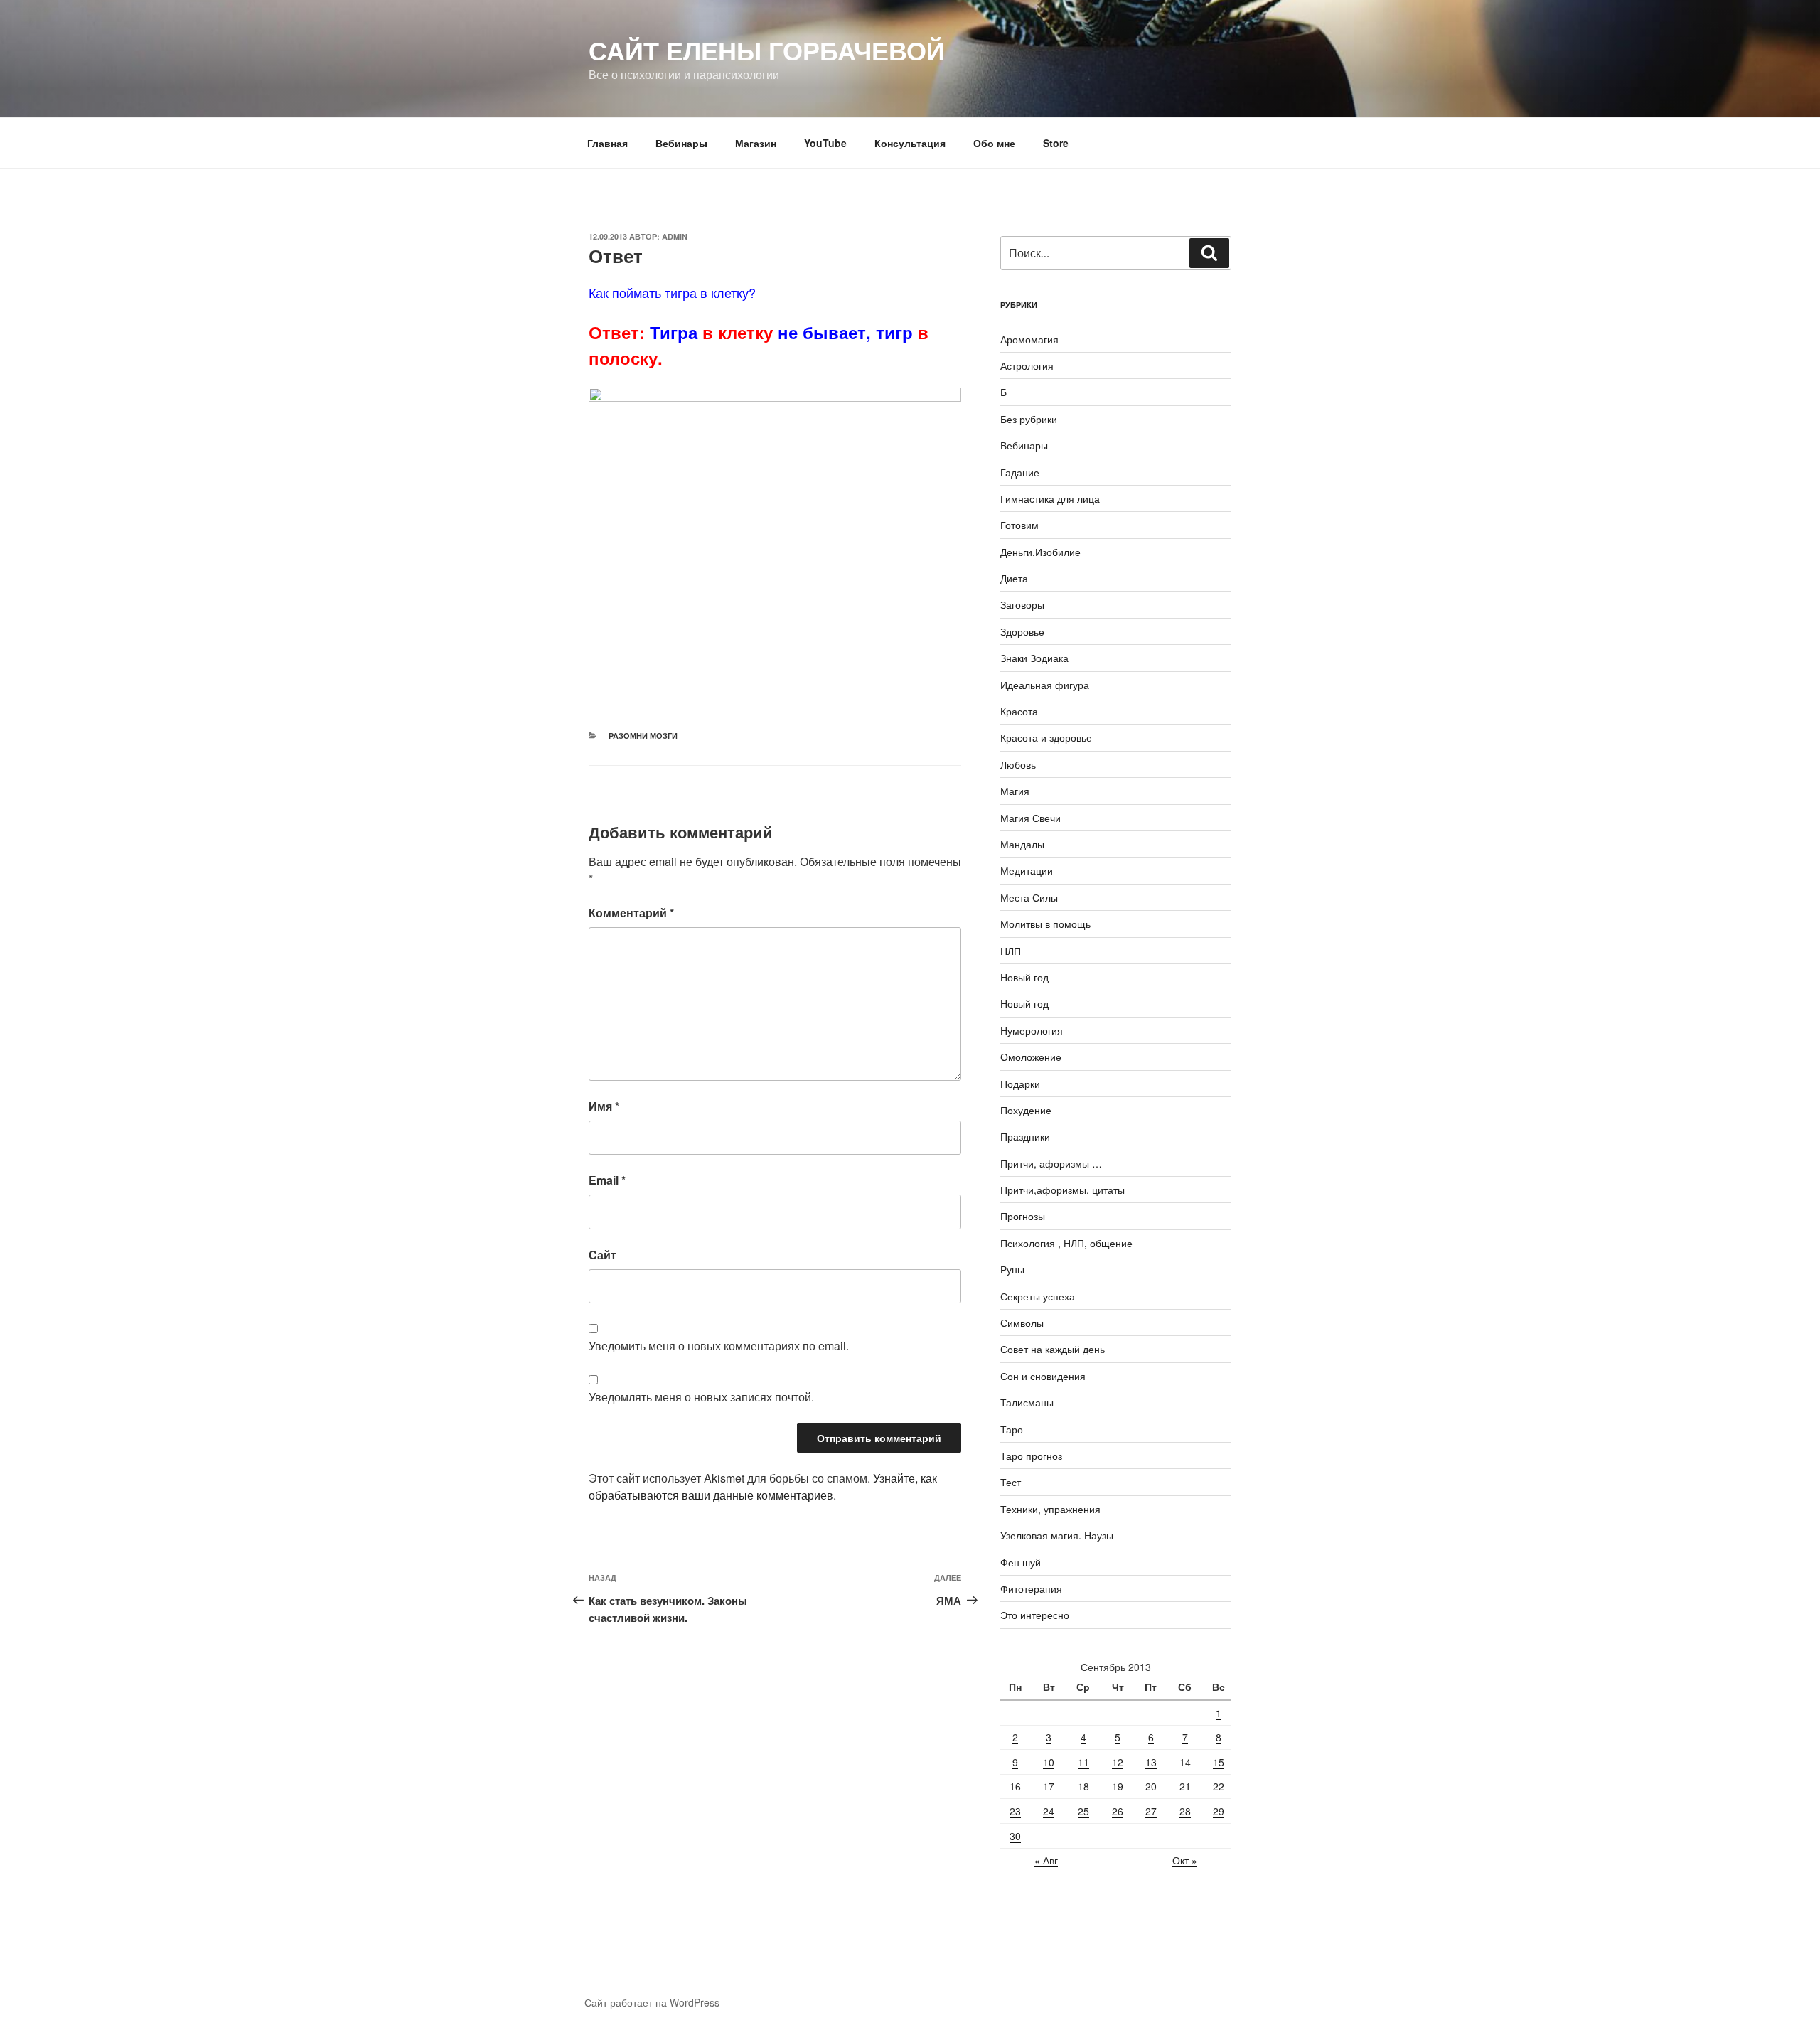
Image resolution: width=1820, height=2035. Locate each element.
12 (1118, 1762)
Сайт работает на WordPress (652, 2002)
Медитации (1027, 870)
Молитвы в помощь (1045, 924)
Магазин (756, 143)
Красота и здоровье (1046, 737)
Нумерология (1032, 1030)
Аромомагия (1029, 339)
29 (1219, 1811)
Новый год (1024, 977)
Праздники (1025, 1136)
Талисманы (1027, 1402)
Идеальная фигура (1045, 685)
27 (1151, 1811)
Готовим (1019, 525)
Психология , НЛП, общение (1066, 1243)
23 (1015, 1811)
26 (1118, 1811)
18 (1083, 1786)
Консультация (910, 143)
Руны (1012, 1269)
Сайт (603, 1255)
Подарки (1020, 1084)
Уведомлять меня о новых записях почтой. (701, 1397)
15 (1219, 1762)
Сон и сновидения (1043, 1376)
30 (1015, 1836)
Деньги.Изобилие (1040, 552)
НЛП (1011, 951)
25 (1083, 1811)
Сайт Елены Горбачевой (767, 50)
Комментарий (631, 913)
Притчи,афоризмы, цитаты (1062, 1190)
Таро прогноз (1031, 1456)
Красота (1019, 711)
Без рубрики (1029, 419)
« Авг (1046, 1860)
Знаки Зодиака (1034, 658)
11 (1083, 1762)
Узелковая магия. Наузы (1057, 1535)
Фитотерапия (1031, 1588)
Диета (1014, 578)
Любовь (1018, 764)
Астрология (1027, 365)
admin (675, 236)
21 (1185, 1786)
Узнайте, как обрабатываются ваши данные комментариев (763, 1486)
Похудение (1026, 1110)
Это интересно (1035, 1615)
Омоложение (1031, 1057)
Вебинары (681, 143)
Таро (1012, 1429)
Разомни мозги (643, 736)
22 (1219, 1786)
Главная (607, 143)
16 (1015, 1786)
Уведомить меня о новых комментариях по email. (719, 1346)
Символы (1022, 1323)
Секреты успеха (1038, 1296)
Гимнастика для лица (1050, 498)
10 (1049, 1762)
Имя (604, 1106)
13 (1151, 1762)
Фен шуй (1021, 1562)
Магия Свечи (1031, 818)
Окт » (1185, 1860)
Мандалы (1022, 844)
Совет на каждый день (1053, 1349)
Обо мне (994, 143)
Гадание (1020, 472)
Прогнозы (1023, 1216)
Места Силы (1029, 897)
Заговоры (1022, 604)
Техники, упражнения (1050, 1509)
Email (607, 1180)
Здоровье (1022, 631)
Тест (1011, 1482)
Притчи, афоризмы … (1051, 1163)
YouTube (825, 143)
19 (1118, 1786)
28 (1185, 1811)
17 (1049, 1786)
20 (1151, 1786)
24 (1049, 1811)
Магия (1015, 791)
